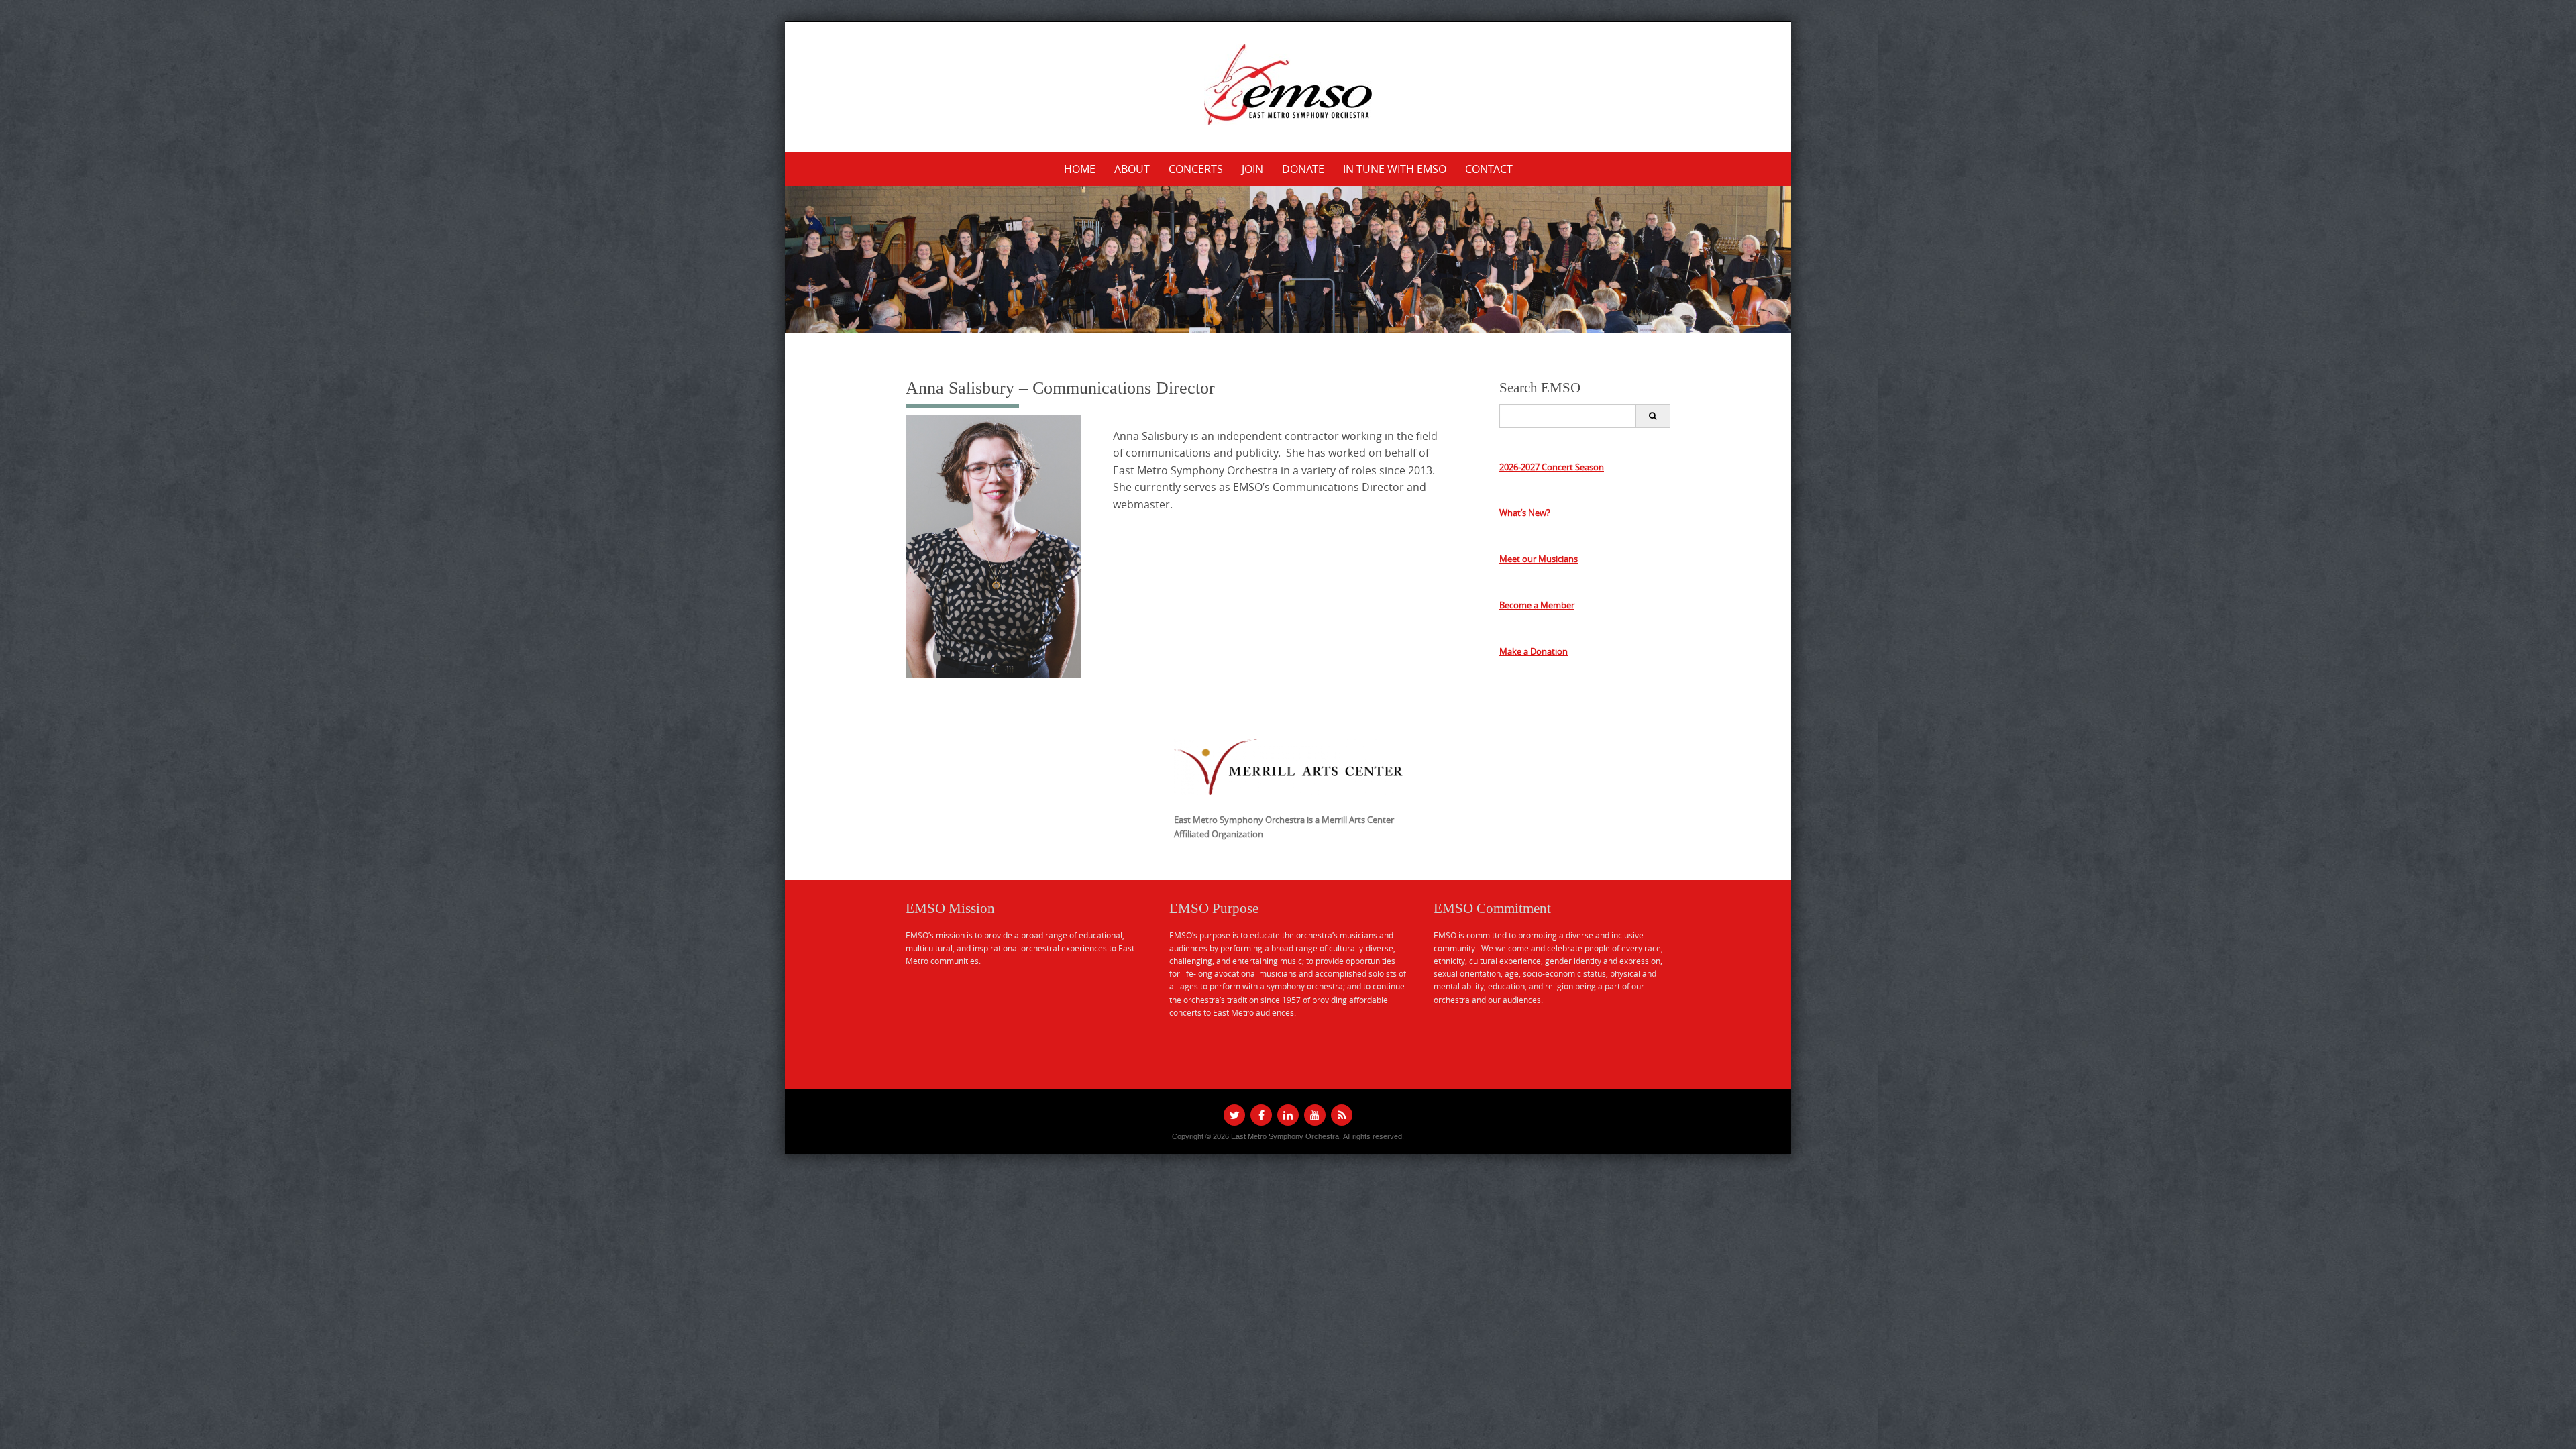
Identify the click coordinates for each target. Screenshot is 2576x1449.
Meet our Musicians (1539, 559)
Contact (1489, 169)
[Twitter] (1234, 1115)
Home (1080, 169)
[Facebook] (1261, 1115)
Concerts (1196, 169)
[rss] (1342, 1115)
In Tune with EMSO (1395, 169)
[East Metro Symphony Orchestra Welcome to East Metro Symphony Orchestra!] (1288, 85)
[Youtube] (1315, 1115)
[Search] (1653, 416)
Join (1252, 169)
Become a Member (1537, 605)
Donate (1303, 169)
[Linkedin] (1288, 1115)
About (1132, 169)
